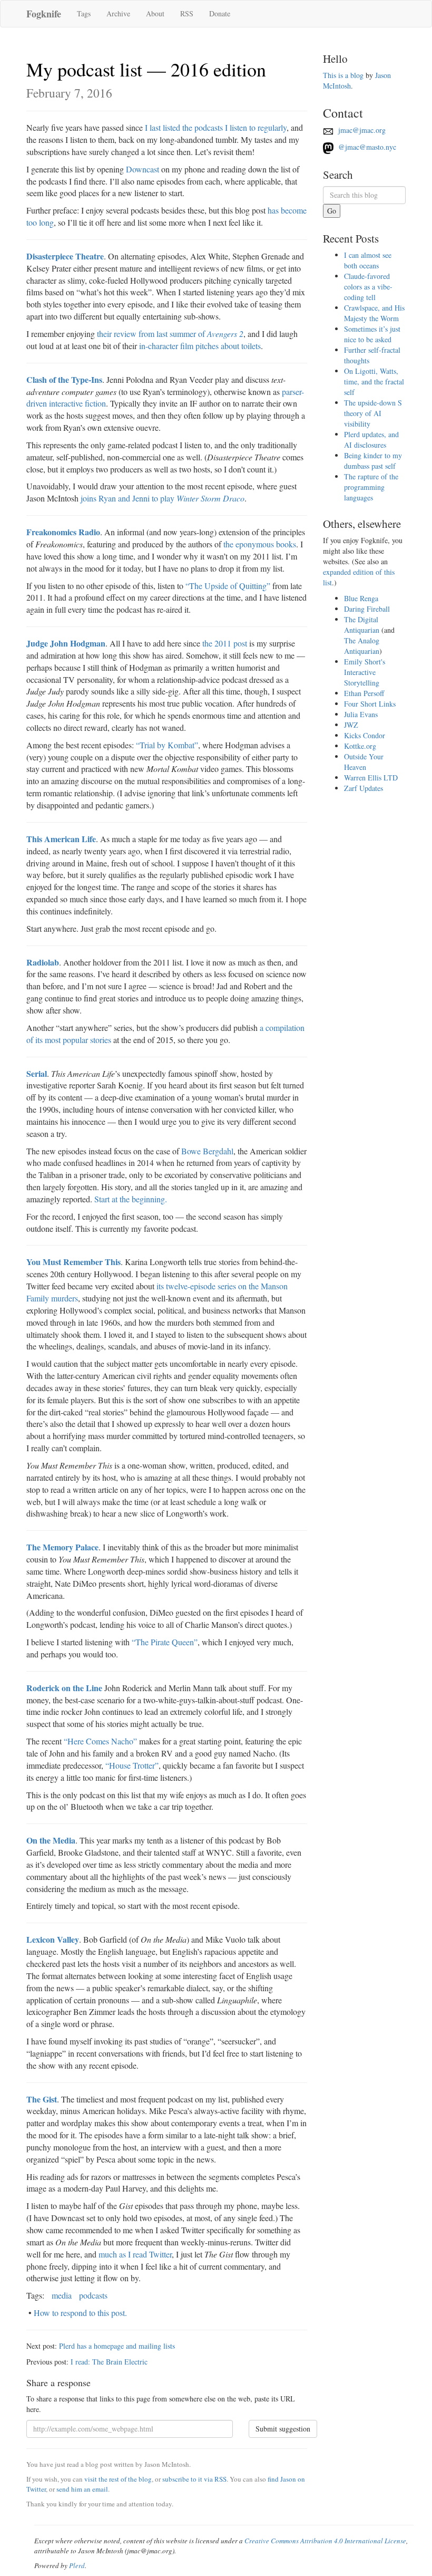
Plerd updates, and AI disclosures (371, 440)
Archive (118, 13)
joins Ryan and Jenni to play (163, 498)
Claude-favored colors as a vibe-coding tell (368, 287)
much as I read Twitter (135, 2254)
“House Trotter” (132, 1765)
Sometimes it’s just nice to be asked (372, 334)
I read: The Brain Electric (109, 2362)
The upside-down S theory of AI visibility (373, 413)
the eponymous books (260, 544)
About (155, 13)
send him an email (82, 2489)
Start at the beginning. (131, 1199)
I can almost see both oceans (368, 260)
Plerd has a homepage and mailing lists (117, 2346)
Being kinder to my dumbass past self (373, 461)
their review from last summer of (170, 334)
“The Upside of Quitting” (228, 586)
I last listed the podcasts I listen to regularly (216, 127)
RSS (187, 13)
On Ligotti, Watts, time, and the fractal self (374, 382)
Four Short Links (370, 704)
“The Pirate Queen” (165, 1642)
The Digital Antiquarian (362, 625)
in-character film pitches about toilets (200, 346)
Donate (220, 13)
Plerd (77, 2565)
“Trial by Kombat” (167, 745)
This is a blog (343, 75)
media (62, 2295)
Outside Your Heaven (364, 762)
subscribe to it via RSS (194, 2479)
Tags (84, 13)
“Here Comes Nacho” (100, 1741)
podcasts (93, 2295)
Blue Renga (361, 598)
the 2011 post (225, 643)
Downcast (143, 169)
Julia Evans (361, 714)
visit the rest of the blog (118, 2479)
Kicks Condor (365, 735)
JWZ (351, 725)
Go (332, 211)
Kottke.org (360, 746)
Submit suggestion (283, 2429)
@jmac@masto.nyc (366, 147)
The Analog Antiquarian (362, 646)
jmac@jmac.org (361, 130)
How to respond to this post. (80, 2313)
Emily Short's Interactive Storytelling (365, 672)
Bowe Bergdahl (207, 1151)
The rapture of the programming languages (371, 487)
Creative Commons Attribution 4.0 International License (325, 2541)
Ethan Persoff (364, 693)
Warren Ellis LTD (371, 778)
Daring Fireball (367, 609)
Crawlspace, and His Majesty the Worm (374, 313)
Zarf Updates (364, 788)
